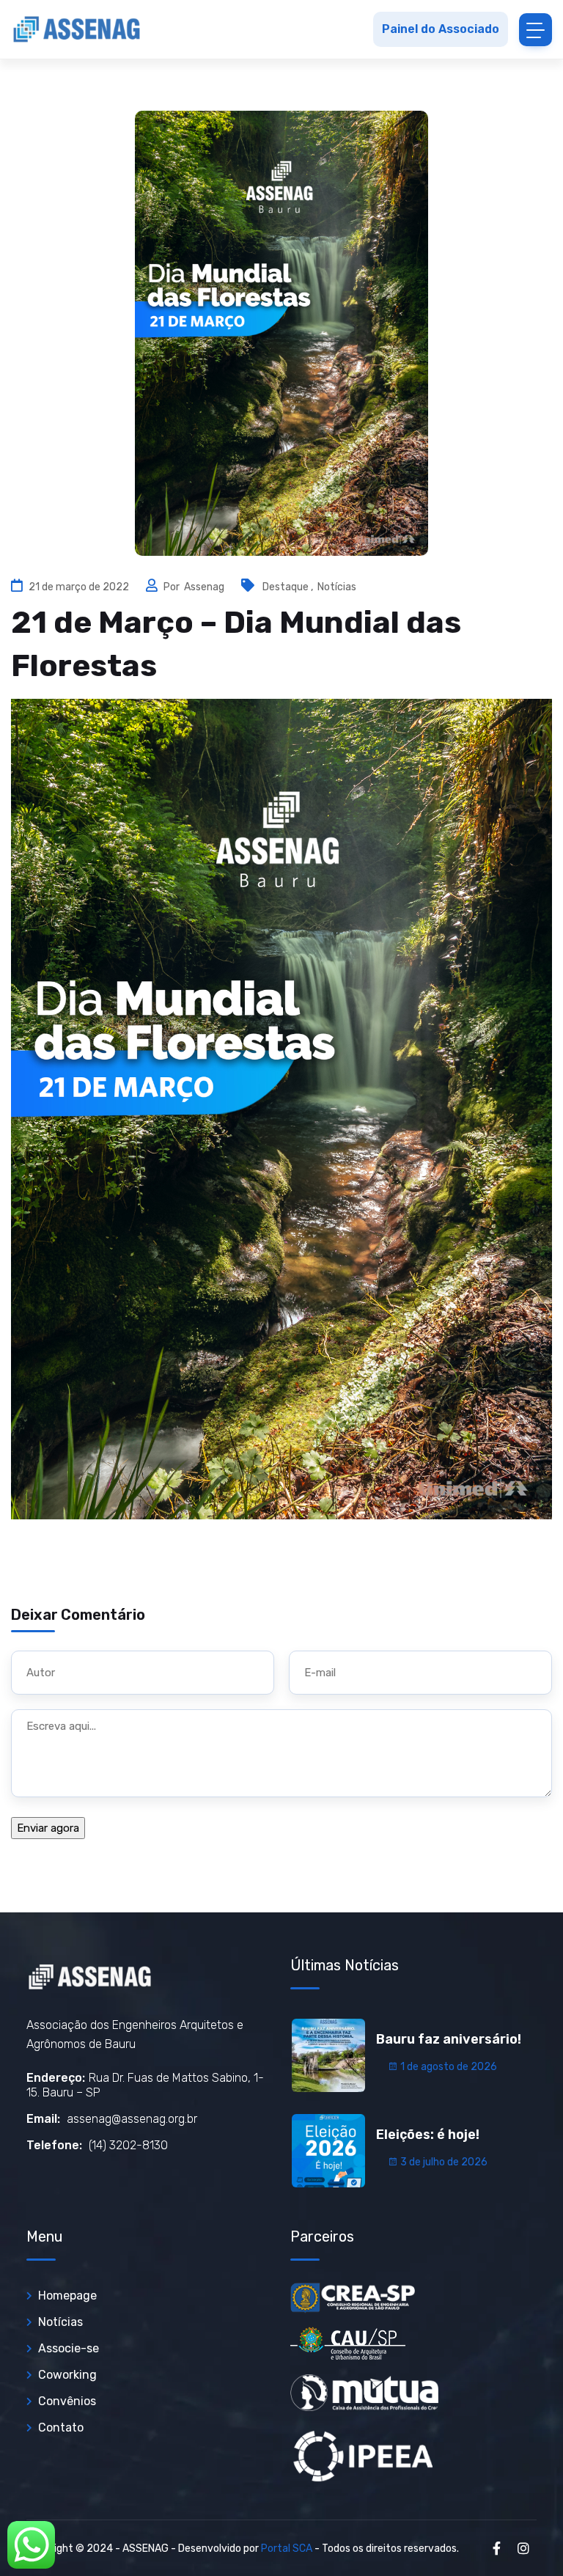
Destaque (286, 587)
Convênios (67, 2401)
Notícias (337, 587)
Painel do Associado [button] (441, 29)
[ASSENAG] (77, 29)
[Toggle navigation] (536, 30)
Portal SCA (287, 2549)
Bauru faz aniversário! (449, 2039)
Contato (61, 2428)
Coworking (67, 2375)
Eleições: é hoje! (428, 2135)
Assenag (205, 587)
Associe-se (69, 2348)
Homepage (67, 2296)
